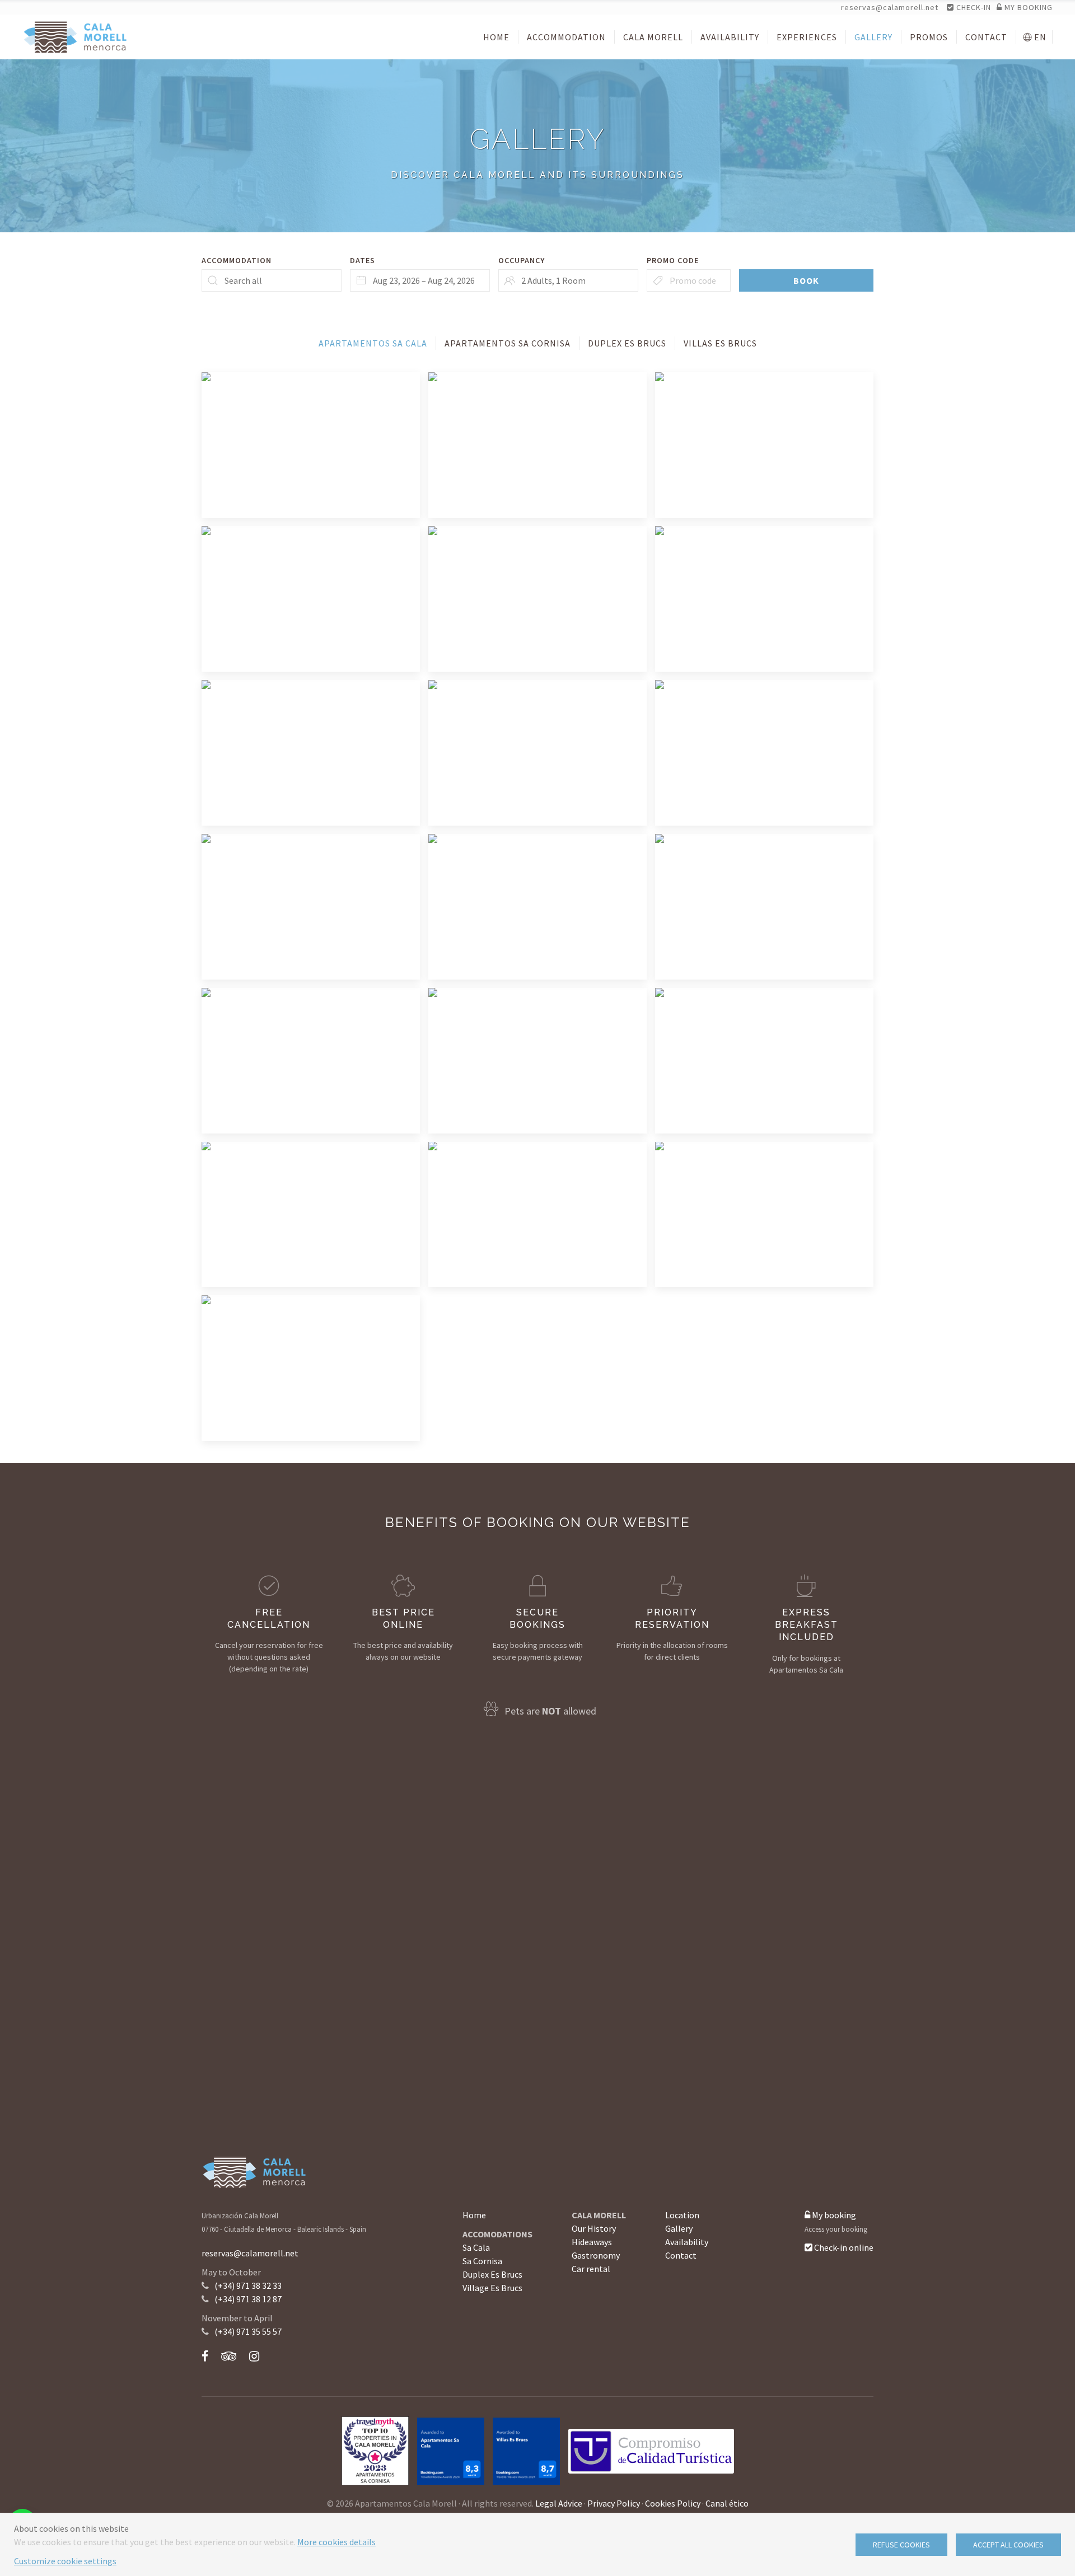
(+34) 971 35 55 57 (248, 2331)
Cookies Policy (673, 2503)
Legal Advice (559, 2503)
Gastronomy (596, 2255)
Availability (687, 2242)
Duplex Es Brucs (492, 2274)
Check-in (973, 7)
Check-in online (843, 2247)
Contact (681, 2255)
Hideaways (592, 2242)
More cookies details (336, 2542)
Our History (594, 2228)
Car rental (591, 2269)
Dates (363, 260)
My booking (833, 2215)
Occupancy (522, 260)
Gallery (679, 2228)
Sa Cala (476, 2247)
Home (474, 2215)
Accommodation (237, 260)
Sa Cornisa (482, 2261)
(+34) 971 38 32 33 (248, 2285)
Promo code (673, 260)
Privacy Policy (614, 2503)
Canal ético (727, 2503)
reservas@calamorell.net (890, 7)
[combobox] (420, 280)
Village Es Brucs (492, 2288)
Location (682, 2215)
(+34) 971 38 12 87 (248, 2299)
